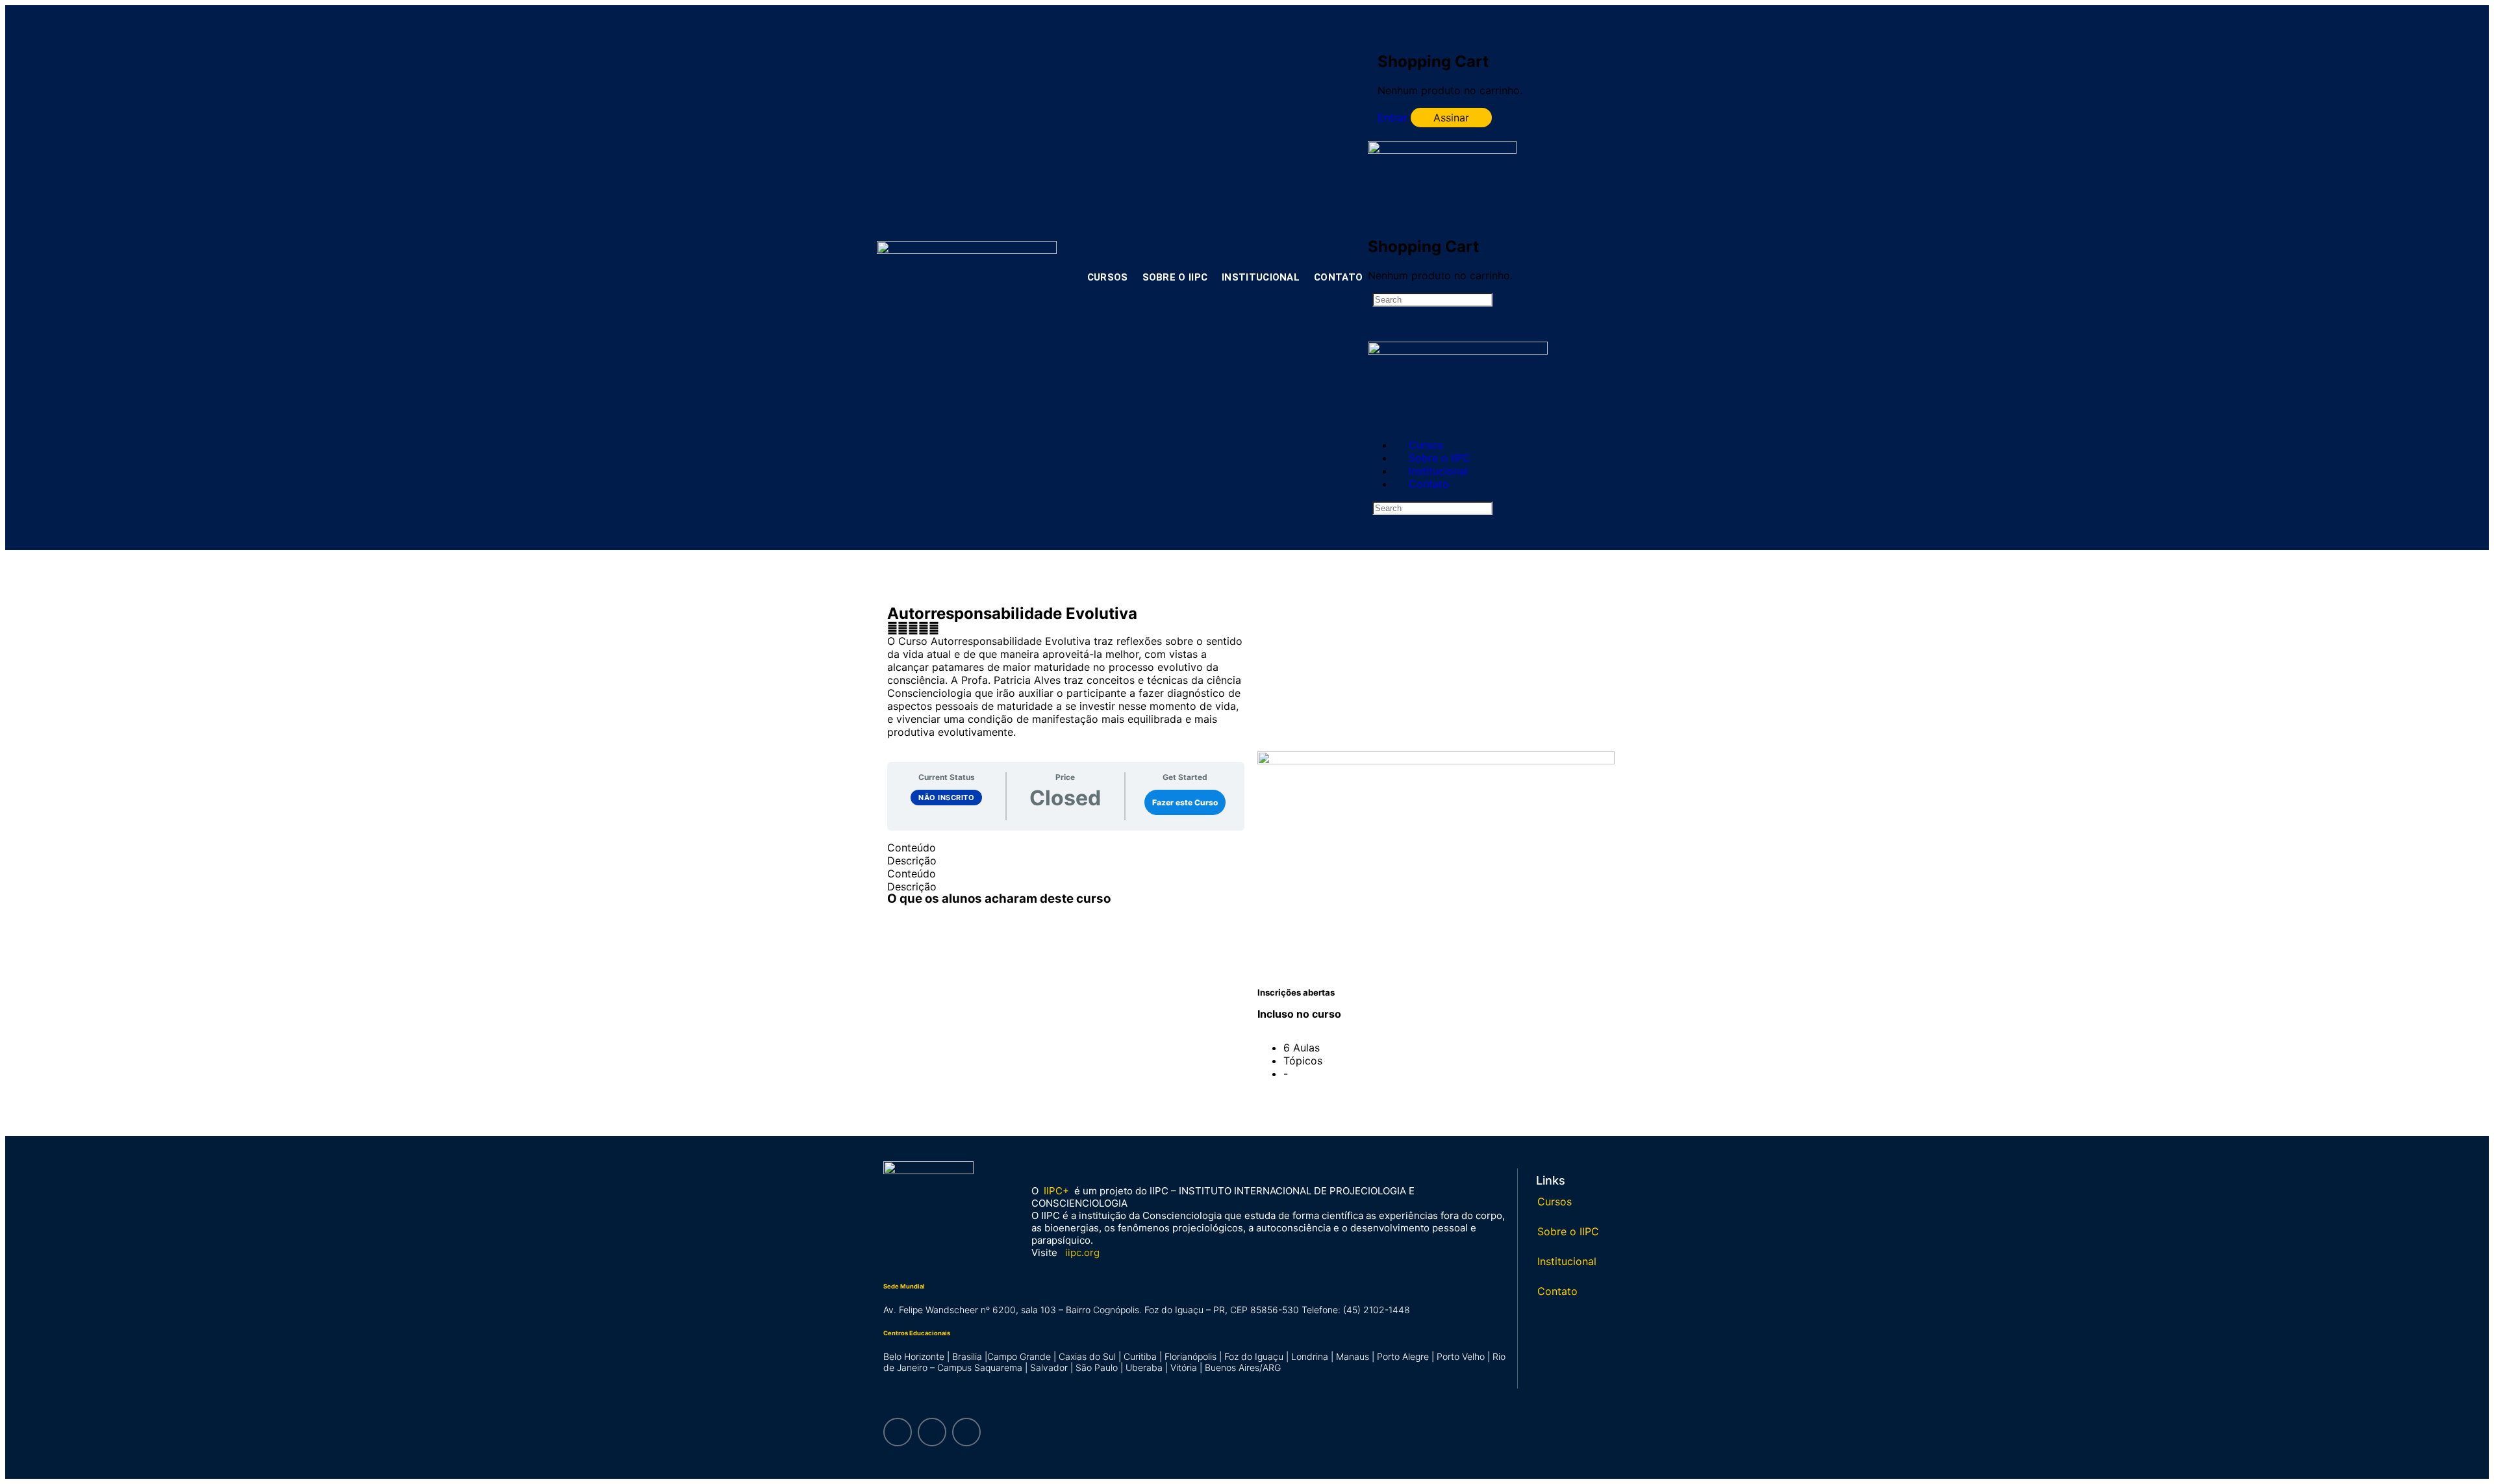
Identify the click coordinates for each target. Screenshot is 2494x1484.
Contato (1338, 277)
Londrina (1310, 1356)
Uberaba (1144, 1367)
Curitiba (1140, 1356)
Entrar (1392, 118)
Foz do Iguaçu (1254, 1356)
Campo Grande (1019, 1356)
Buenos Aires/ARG (1243, 1367)
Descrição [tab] (912, 861)
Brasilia (967, 1356)
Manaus (1353, 1356)
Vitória (1184, 1367)
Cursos (1108, 277)
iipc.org (1082, 1252)
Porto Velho (1461, 1356)
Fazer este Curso (1185, 802)
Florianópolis (1190, 1356)
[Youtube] (966, 1432)
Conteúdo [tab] (912, 848)
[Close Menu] (1375, 421)
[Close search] (1379, 557)
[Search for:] (1432, 299)
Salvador (1049, 1367)
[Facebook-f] (932, 1432)
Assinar (1451, 118)
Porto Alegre (1403, 1356)
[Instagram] (898, 1432)
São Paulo (1097, 1367)
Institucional (1261, 277)
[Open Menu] (1375, 134)
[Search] (1491, 14)
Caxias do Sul (1087, 1356)
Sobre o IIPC (1175, 277)
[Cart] (1388, 31)
